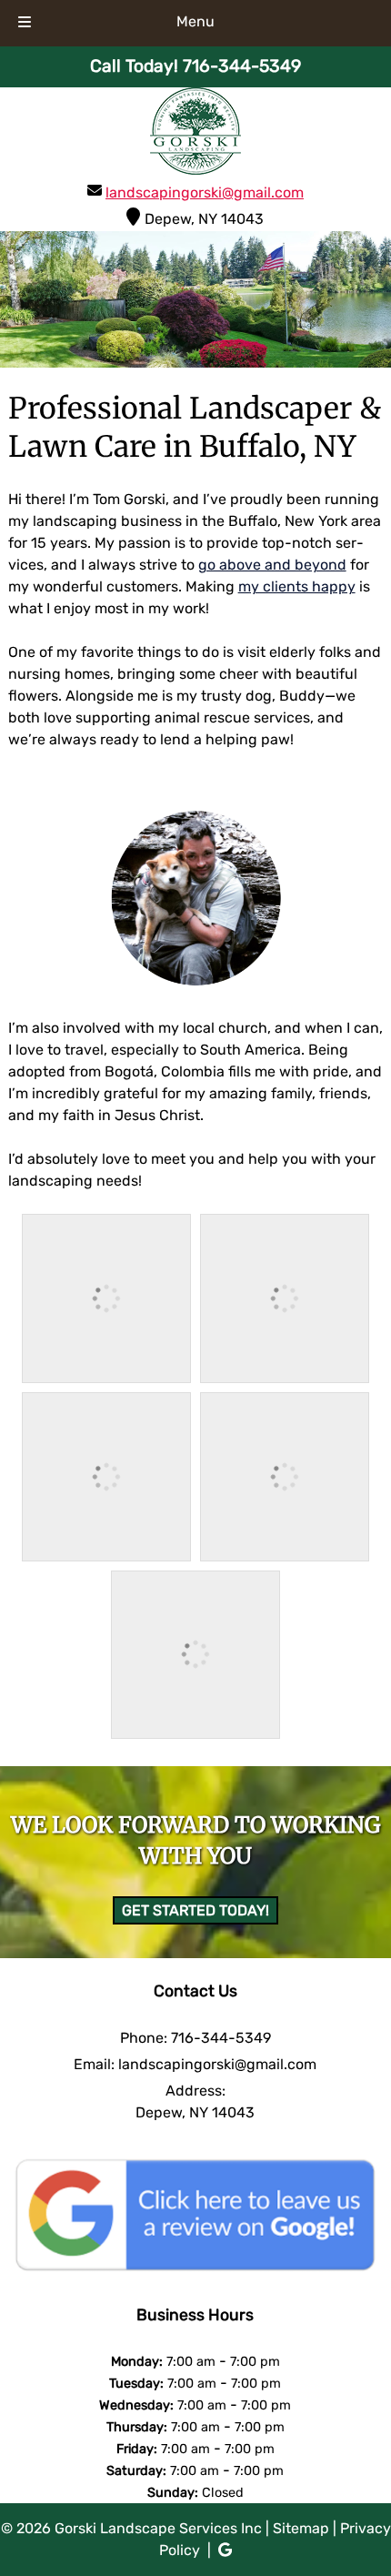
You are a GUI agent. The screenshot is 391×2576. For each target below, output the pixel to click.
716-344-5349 (221, 2038)
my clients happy (297, 586)
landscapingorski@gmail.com (205, 192)
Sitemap (301, 2528)
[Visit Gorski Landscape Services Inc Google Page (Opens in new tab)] (225, 2550)
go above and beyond (272, 565)
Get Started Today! (195, 1910)
